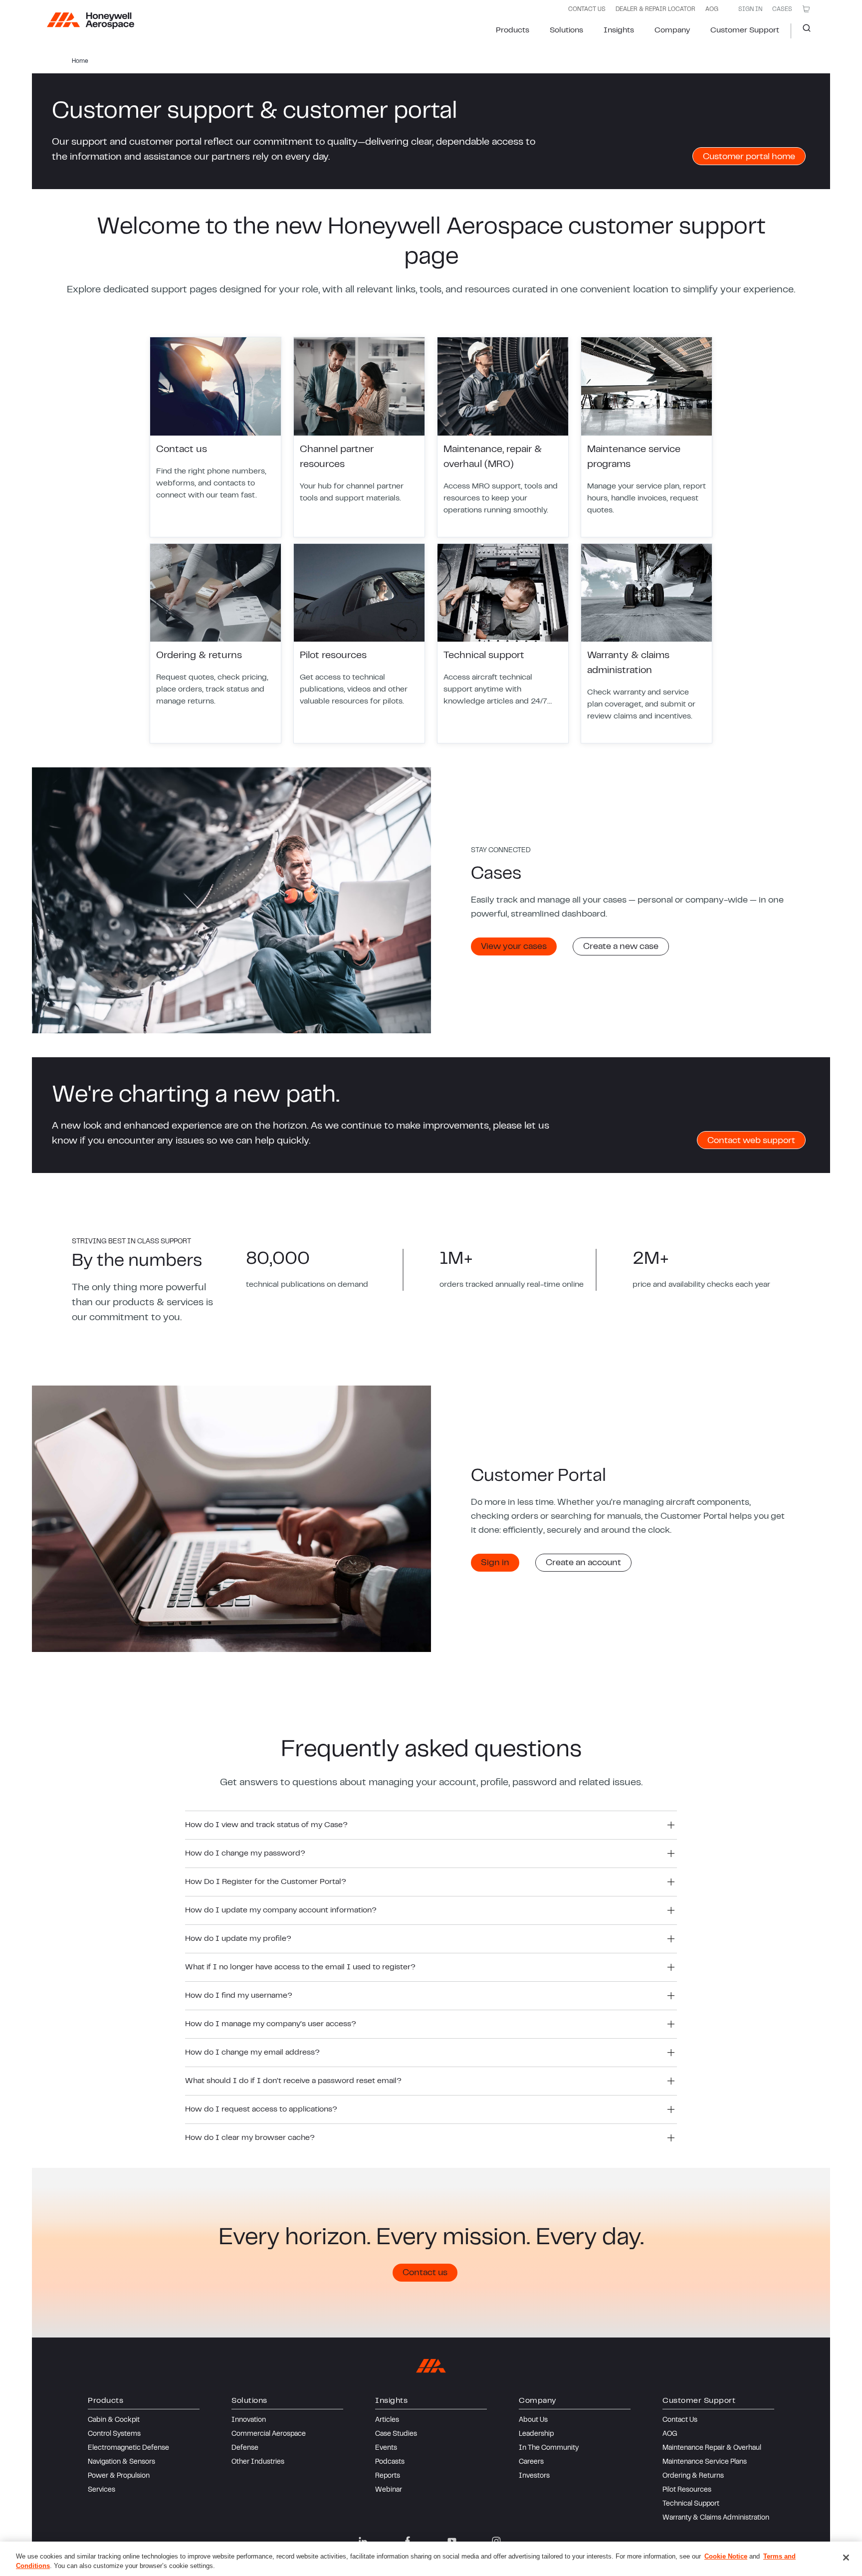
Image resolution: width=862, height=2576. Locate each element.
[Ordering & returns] (215, 644)
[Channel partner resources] (359, 437)
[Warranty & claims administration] (646, 644)
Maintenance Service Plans (705, 2462)
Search (803, 31)
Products (513, 30)
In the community (549, 2448)
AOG (712, 9)
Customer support (745, 30)
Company (672, 30)
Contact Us (680, 2420)
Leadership (536, 2434)
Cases (782, 9)
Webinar (389, 2490)
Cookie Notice (726, 2556)
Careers (531, 2462)
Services (102, 2490)
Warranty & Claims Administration (716, 2518)
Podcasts (390, 2462)
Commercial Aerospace (269, 2434)
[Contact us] (215, 437)
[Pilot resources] (359, 644)
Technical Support (691, 2504)
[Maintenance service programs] (646, 437)
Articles (387, 2420)
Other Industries (258, 2462)
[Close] (846, 2558)
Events (386, 2448)
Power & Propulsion (119, 2476)
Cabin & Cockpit (114, 2420)
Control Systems (114, 2434)
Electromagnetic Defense (128, 2448)
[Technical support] (503, 644)
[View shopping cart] (806, 9)
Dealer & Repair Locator (655, 9)
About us (533, 2420)
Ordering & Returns (693, 2476)
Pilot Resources (687, 2490)
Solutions (566, 30)
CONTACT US (587, 9)
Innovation (249, 2420)
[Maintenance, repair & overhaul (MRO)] (503, 437)
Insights (619, 30)
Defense (245, 2448)
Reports (388, 2476)
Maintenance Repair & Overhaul (712, 2448)
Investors (534, 2476)
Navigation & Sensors (121, 2462)
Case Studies (396, 2434)
